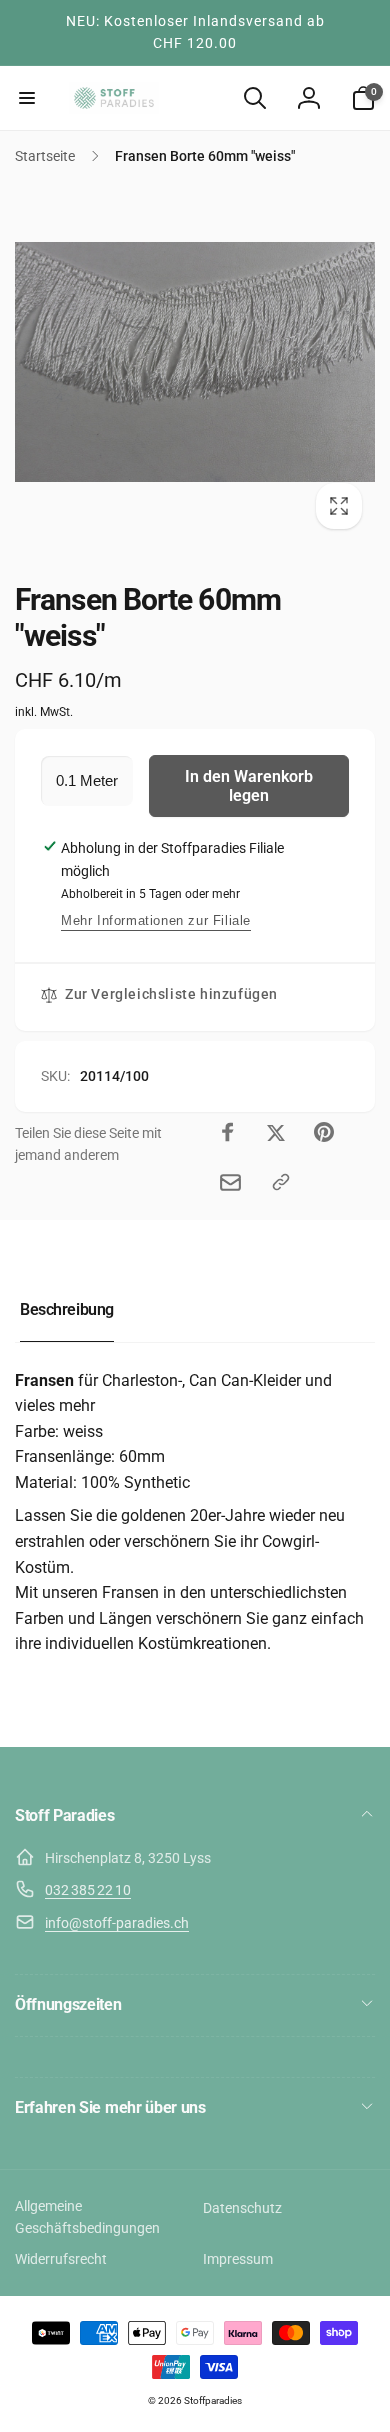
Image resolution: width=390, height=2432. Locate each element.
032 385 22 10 (88, 1890)
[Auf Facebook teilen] (228, 1132)
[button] (27, 98)
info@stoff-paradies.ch (117, 1923)
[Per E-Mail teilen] (230, 1182)
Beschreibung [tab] (67, 1309)
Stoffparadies (213, 2400)
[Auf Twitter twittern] (276, 1132)
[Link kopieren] (281, 1182)
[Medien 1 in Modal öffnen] (195, 362)
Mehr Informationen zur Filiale (156, 920)
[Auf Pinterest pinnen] (324, 1132)
